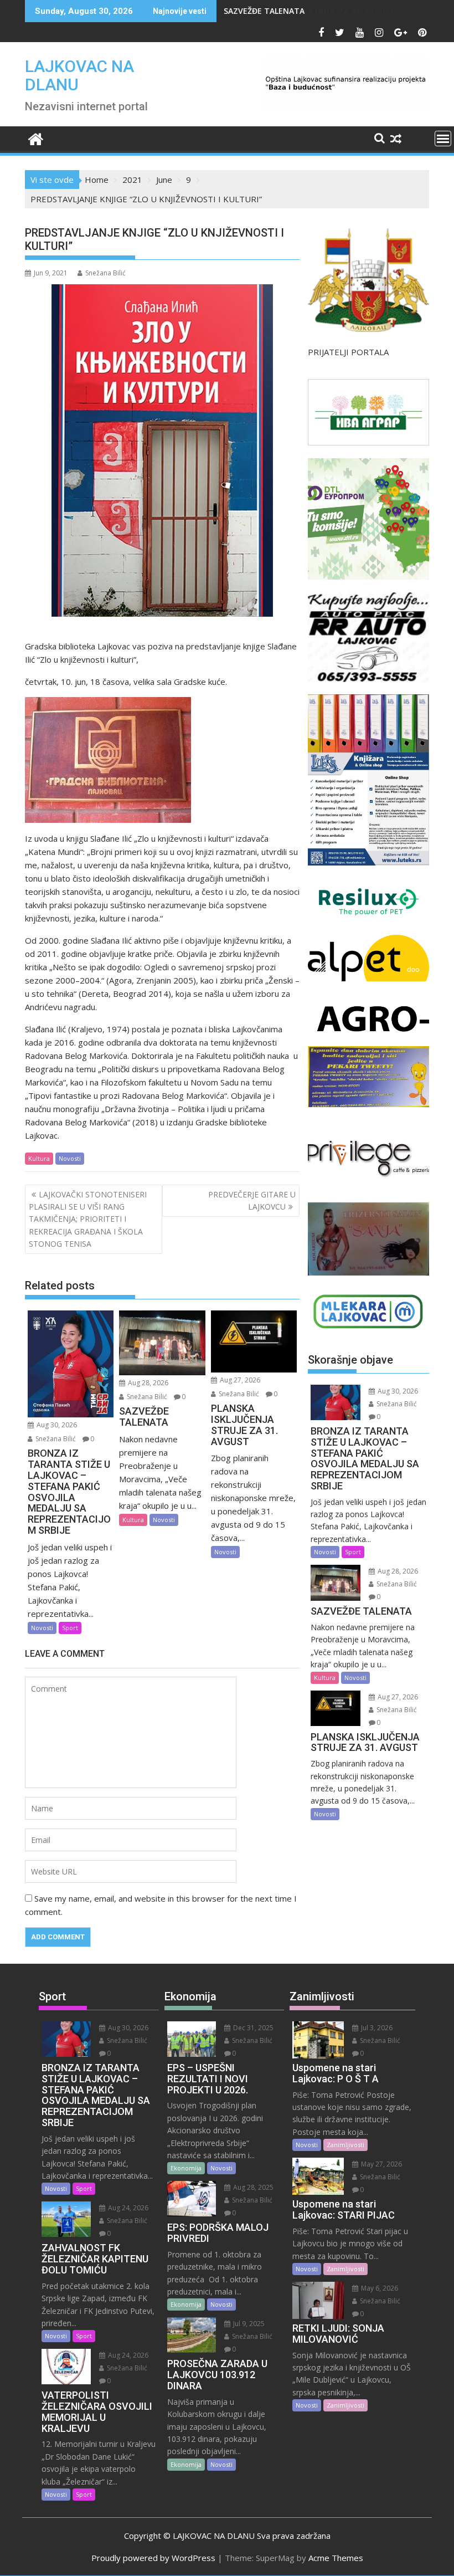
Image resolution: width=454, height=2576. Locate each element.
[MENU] (443, 139)
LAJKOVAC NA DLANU (79, 75)
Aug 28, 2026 (147, 1383)
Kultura (39, 1158)
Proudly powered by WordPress (153, 2558)
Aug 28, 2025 (252, 2187)
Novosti (70, 1158)
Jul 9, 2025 (248, 2324)
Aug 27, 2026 (239, 1380)
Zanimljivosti (345, 2145)
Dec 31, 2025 (252, 2028)
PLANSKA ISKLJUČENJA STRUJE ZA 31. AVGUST (309, 11)
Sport (70, 1628)
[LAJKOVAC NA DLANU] (36, 138)
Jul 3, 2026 (376, 2028)
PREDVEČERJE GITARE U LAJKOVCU (252, 1200)
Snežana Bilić (105, 273)
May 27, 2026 (381, 2164)
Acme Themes (336, 2558)
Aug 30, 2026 (56, 1425)
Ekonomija (186, 2168)
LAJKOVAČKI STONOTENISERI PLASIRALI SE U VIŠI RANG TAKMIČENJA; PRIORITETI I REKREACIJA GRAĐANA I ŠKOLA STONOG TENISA (88, 1219)
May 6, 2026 (379, 2288)
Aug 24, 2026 (127, 2208)
